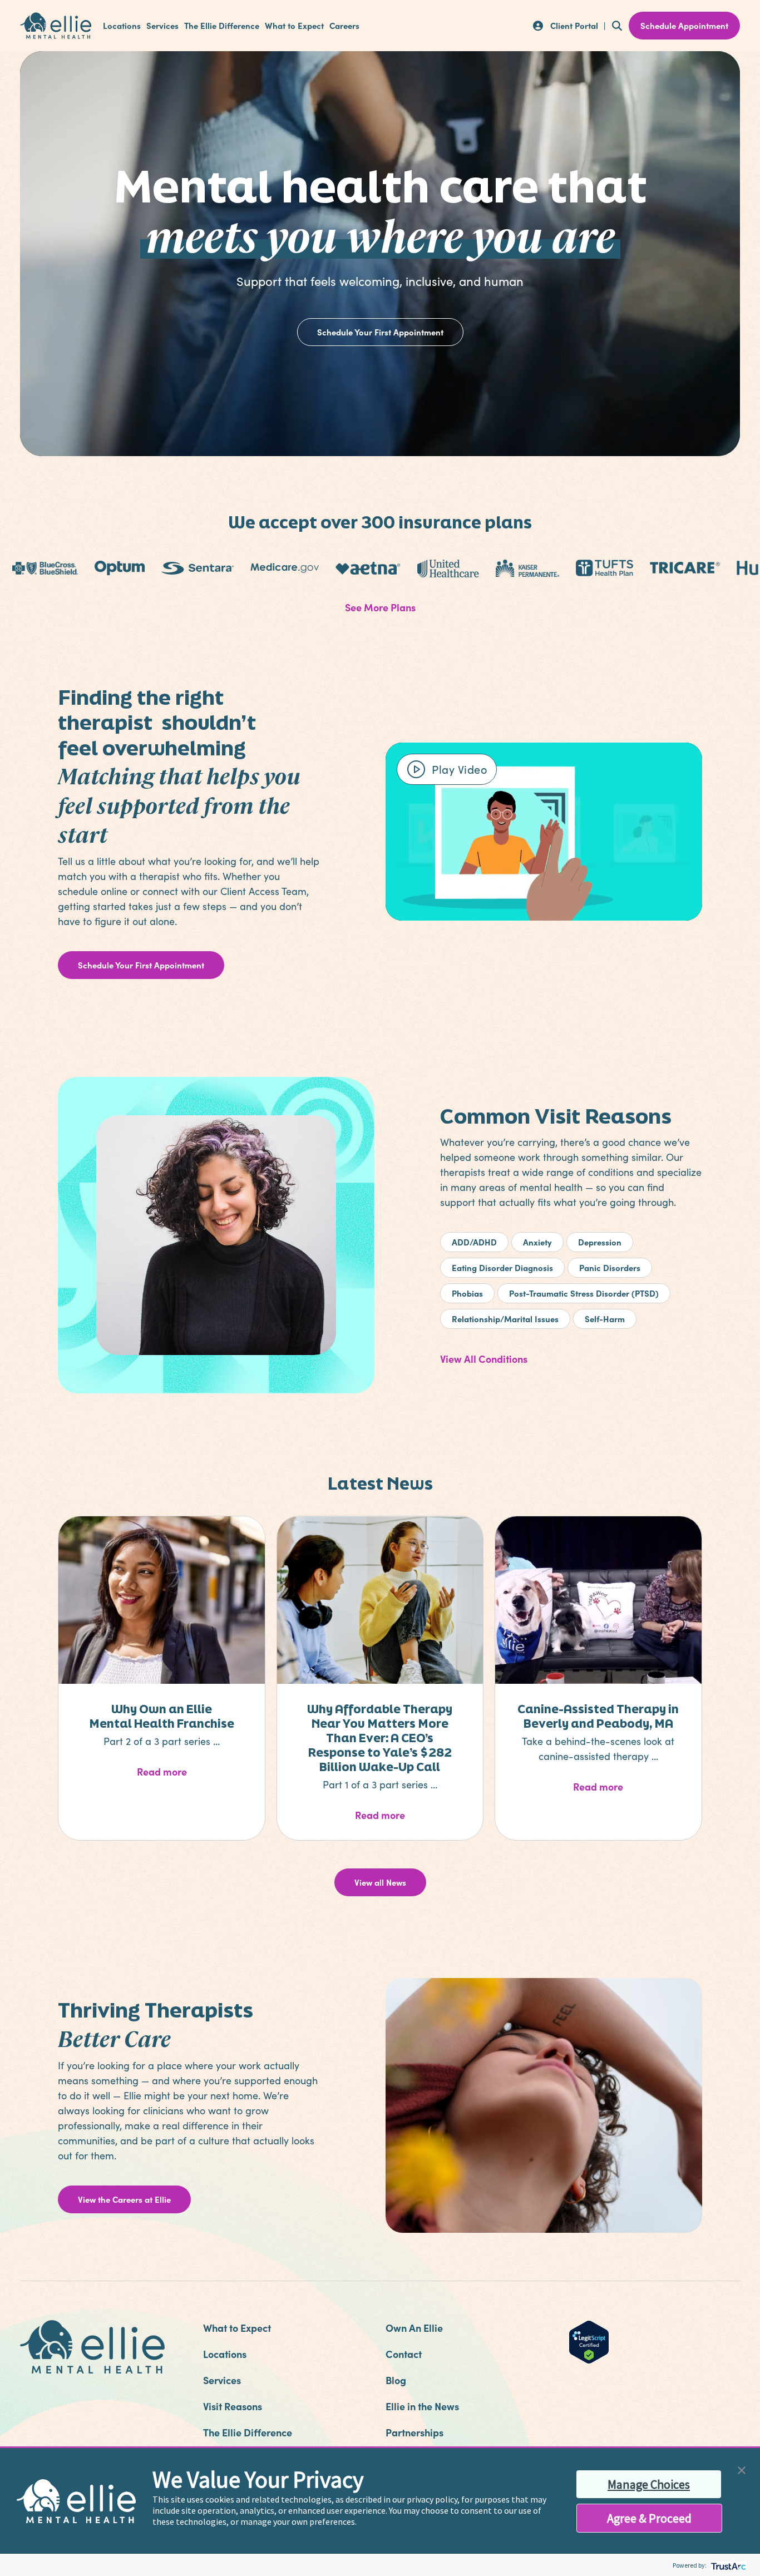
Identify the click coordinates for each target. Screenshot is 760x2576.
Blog (396, 2380)
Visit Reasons (233, 2406)
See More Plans (380, 607)
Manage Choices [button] (649, 2484)
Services (162, 26)
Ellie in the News (422, 2406)
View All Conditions (484, 1359)
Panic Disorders (610, 1267)
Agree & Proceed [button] (649, 2518)
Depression (600, 1242)
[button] (742, 2469)
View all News (380, 1882)
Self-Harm (605, 1319)
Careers (344, 26)
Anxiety (537, 1242)
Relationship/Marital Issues (505, 1319)
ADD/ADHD (474, 1242)
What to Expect (294, 26)
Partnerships (414, 2432)
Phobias (467, 1293)
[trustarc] (727, 2565)
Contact (404, 2354)
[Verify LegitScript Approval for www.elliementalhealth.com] (589, 2341)
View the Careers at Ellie (124, 2199)
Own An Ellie (414, 2328)
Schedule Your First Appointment (380, 332)
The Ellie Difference (222, 26)
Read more (189, 1771)
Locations (122, 26)
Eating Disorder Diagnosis (502, 1267)
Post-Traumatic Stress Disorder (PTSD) (584, 1293)
